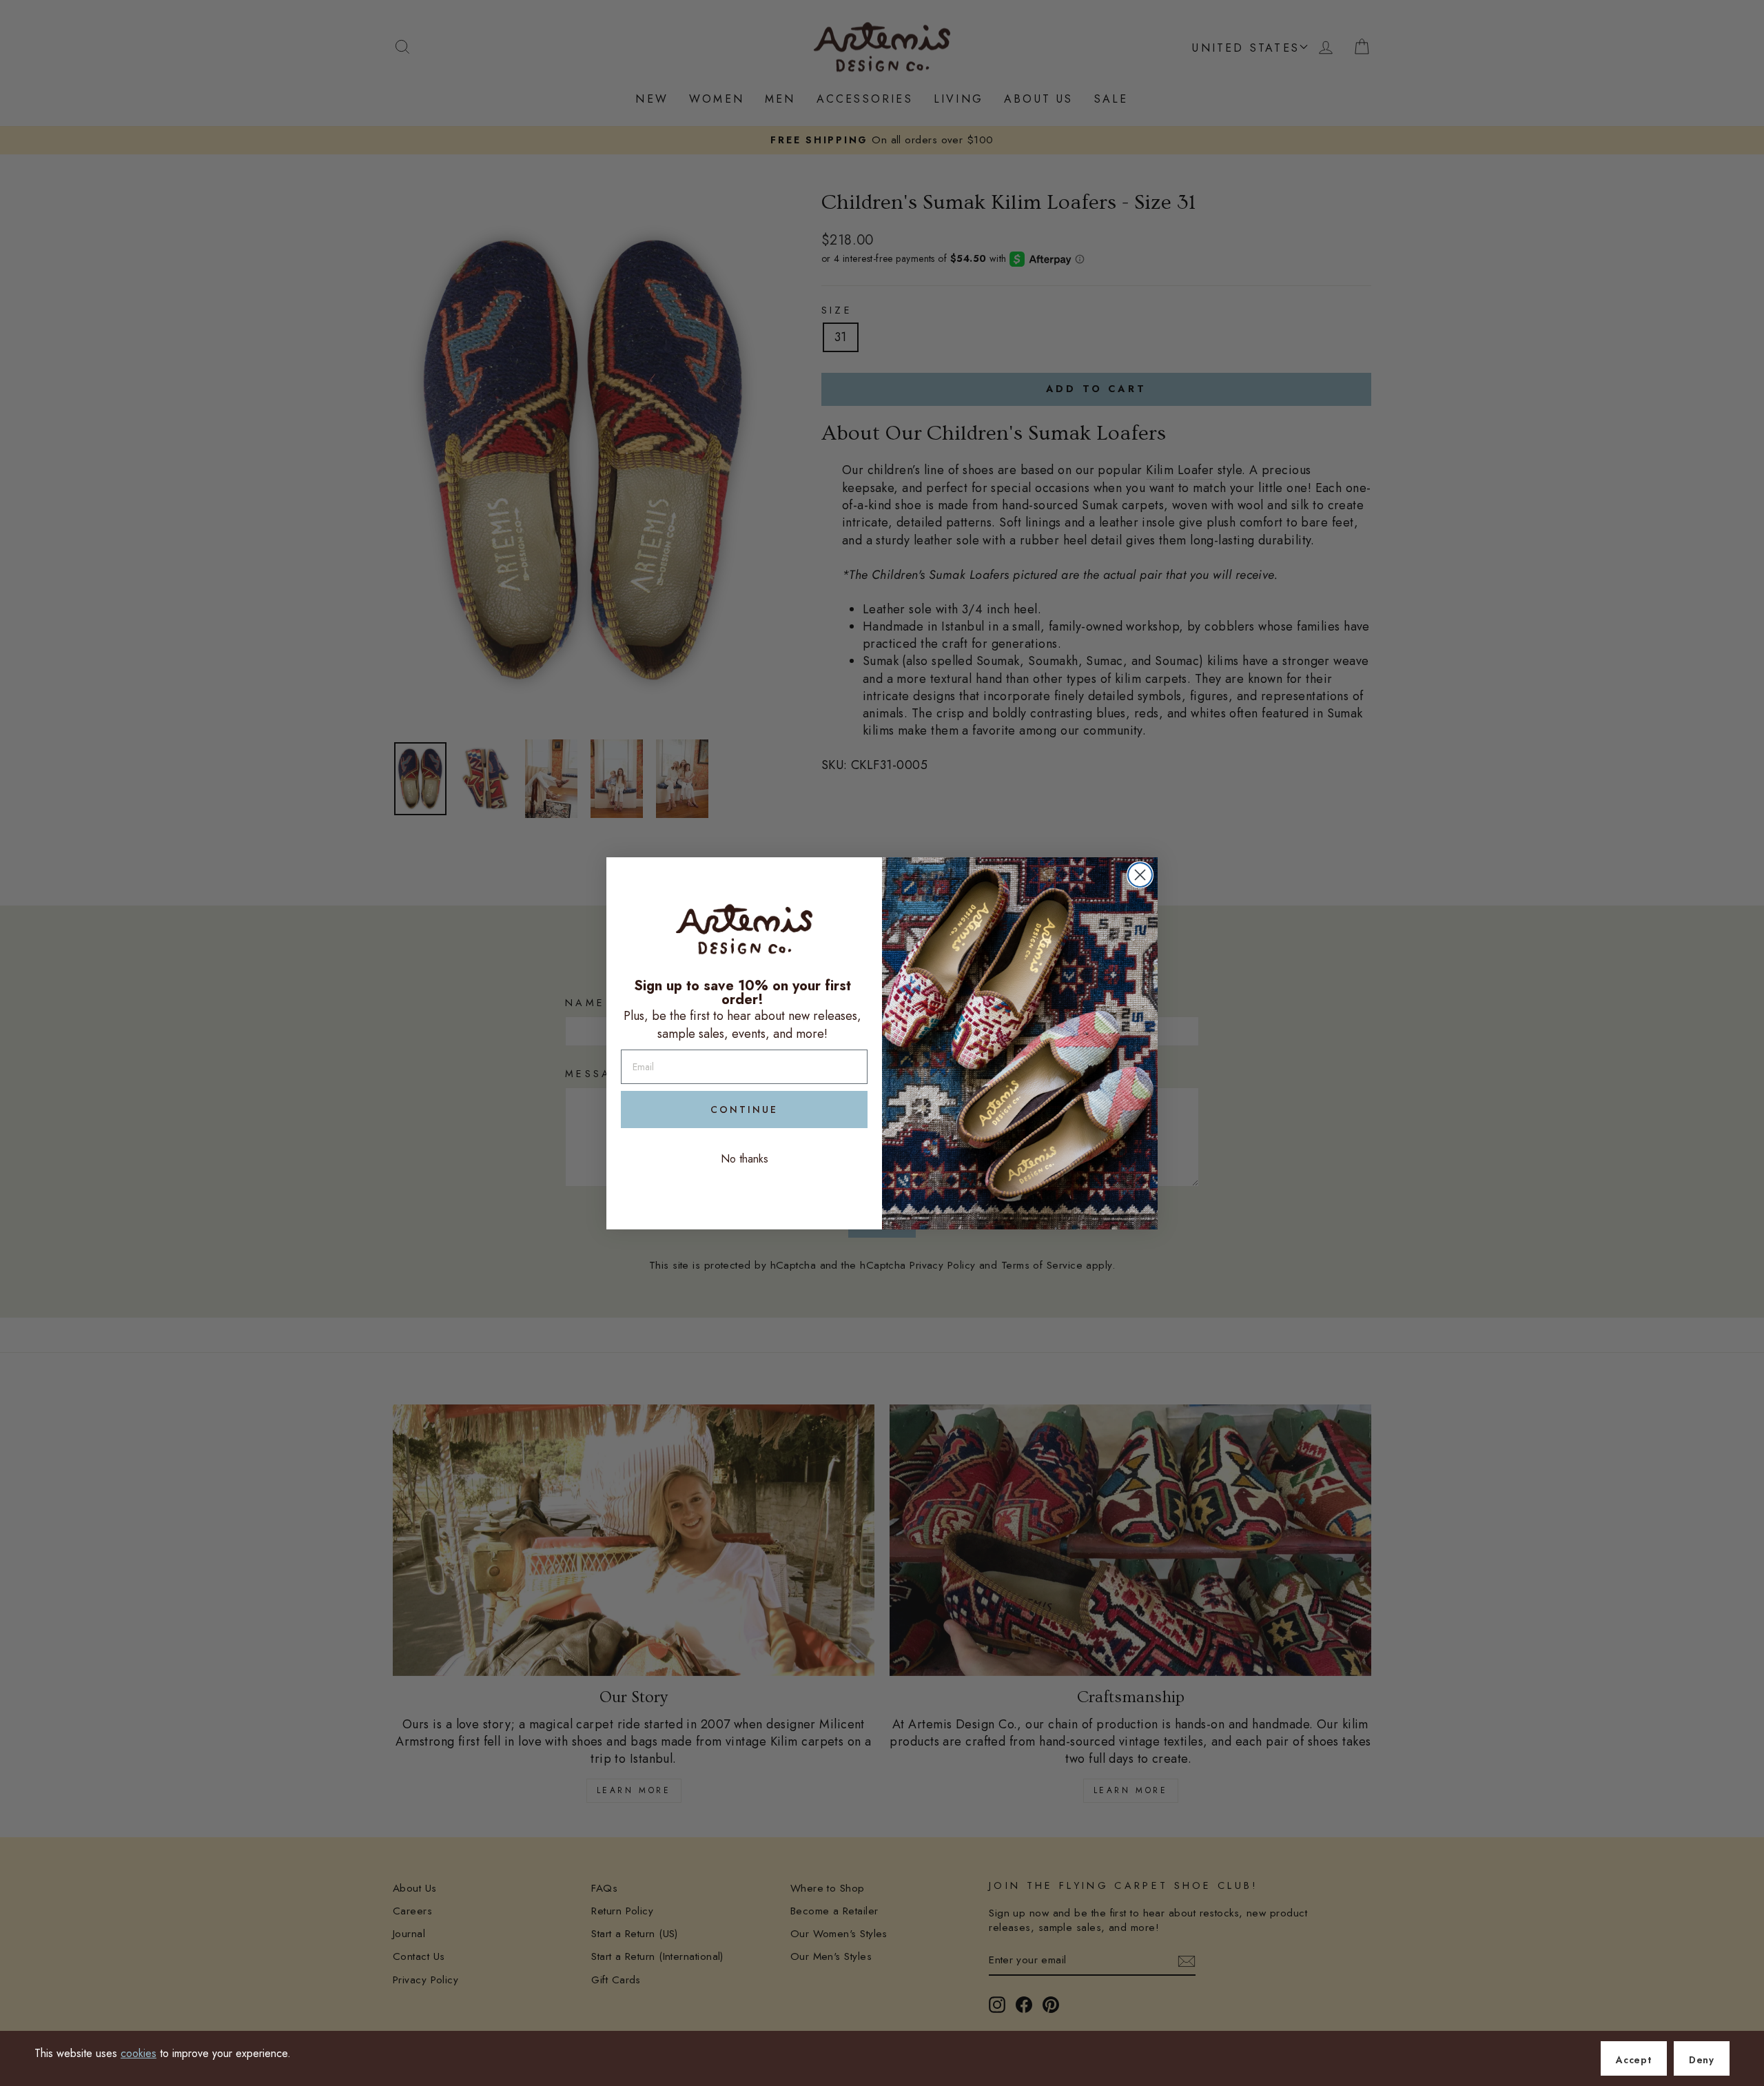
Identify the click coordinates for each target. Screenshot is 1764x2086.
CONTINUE (744, 1110)
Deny (1702, 2060)
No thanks (745, 1159)
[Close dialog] (1140, 875)
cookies (139, 2053)
